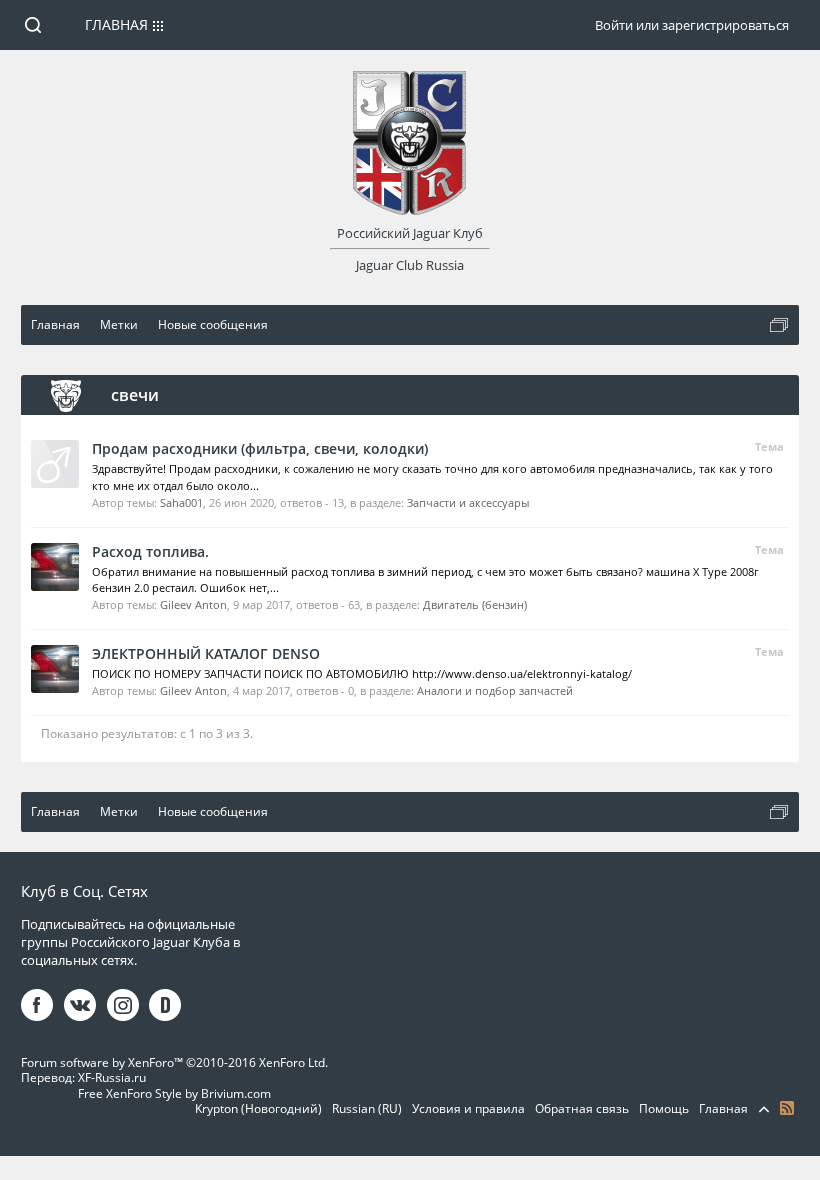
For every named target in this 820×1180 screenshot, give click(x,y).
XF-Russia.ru (112, 1077)
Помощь (664, 1108)
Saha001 (181, 502)
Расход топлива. (150, 551)
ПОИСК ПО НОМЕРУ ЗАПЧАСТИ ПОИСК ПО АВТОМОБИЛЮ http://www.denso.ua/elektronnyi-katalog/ (362, 673)
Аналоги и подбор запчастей (495, 690)
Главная (116, 24)
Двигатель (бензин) (475, 604)
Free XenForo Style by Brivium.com (174, 1093)
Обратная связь (582, 1108)
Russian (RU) (367, 1108)
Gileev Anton (193, 604)
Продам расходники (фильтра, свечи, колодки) (260, 448)
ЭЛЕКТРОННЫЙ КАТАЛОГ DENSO (206, 653)
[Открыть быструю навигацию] (779, 325)
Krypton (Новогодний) (258, 1108)
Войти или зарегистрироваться (692, 25)
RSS (787, 1108)
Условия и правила (468, 1108)
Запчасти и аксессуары (468, 502)
